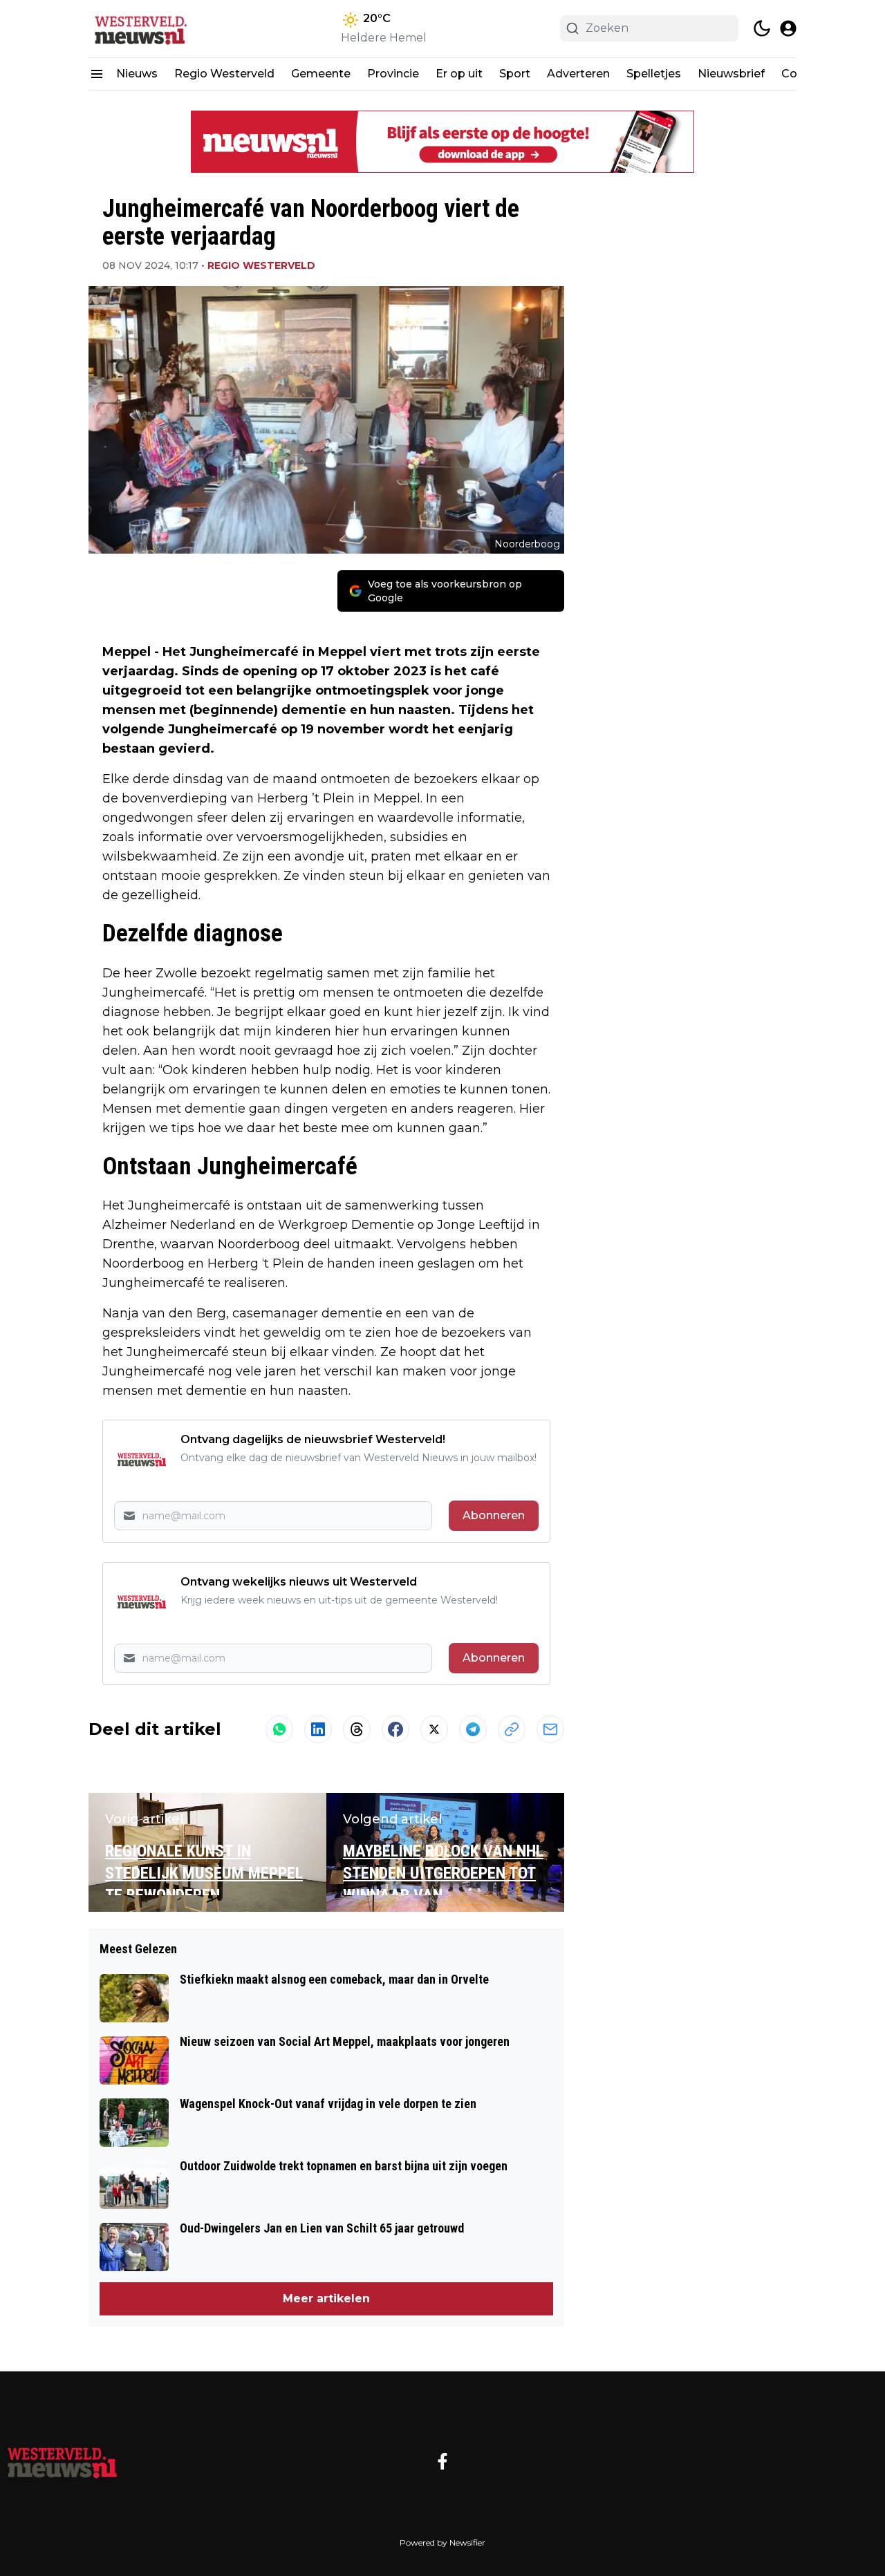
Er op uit (459, 74)
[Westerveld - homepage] (151, 29)
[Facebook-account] (442, 2461)
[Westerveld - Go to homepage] (62, 2461)
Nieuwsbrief (731, 74)
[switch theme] (762, 28)
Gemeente (321, 74)
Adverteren (578, 74)
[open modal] (788, 28)
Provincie (393, 74)
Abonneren (494, 1515)
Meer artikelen (326, 2298)
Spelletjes (654, 74)
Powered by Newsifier (442, 2542)
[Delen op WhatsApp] (279, 1729)
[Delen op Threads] (357, 1729)
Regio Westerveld (224, 74)
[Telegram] (473, 1729)
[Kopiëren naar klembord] (512, 1729)
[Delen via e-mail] (550, 1729)
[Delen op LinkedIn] (318, 1729)
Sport (515, 74)
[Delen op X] (434, 1729)
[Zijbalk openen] (97, 74)
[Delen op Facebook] (395, 1729)
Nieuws (137, 74)
